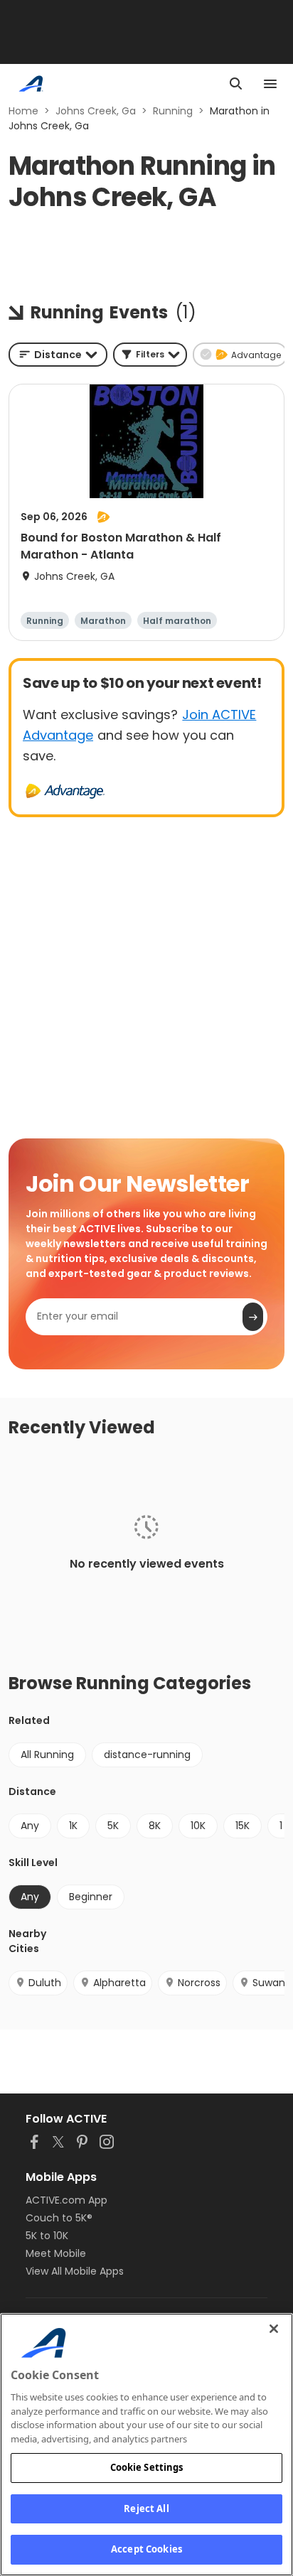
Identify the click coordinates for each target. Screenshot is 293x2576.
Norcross (199, 1983)
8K (155, 1826)
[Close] (274, 2329)
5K (113, 1826)
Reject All (146, 2508)
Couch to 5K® (59, 2218)
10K (198, 1826)
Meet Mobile (56, 2253)
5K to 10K (47, 2236)
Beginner (91, 1897)
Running (173, 111)
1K (73, 1826)
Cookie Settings (147, 2467)
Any (30, 1826)
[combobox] (58, 355)
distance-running (147, 1755)
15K (243, 1826)
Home (23, 111)
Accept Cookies (146, 2549)
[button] (150, 355)
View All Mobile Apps (75, 2271)
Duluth (45, 1983)
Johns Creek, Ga (96, 111)
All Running (47, 1755)
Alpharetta (119, 1983)
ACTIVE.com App (66, 2200)
